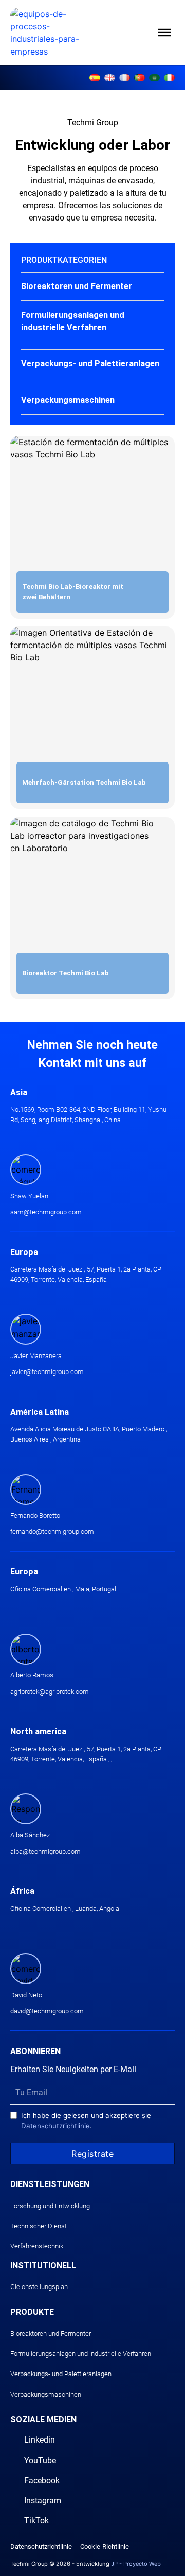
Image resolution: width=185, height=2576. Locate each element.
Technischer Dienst (39, 2226)
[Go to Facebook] (38, 78)
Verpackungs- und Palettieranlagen (61, 2374)
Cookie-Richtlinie (105, 2546)
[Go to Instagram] (49, 78)
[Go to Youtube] (26, 78)
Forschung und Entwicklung (50, 2206)
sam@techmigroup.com (46, 1212)
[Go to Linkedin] (13, 78)
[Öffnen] (164, 32)
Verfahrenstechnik (37, 2246)
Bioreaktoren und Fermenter (51, 2334)
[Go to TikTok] (62, 78)
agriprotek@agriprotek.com (50, 1692)
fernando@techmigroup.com (52, 1531)
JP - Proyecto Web (136, 2564)
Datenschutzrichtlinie (55, 2126)
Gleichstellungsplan (39, 2287)
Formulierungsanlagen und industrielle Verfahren (81, 2354)
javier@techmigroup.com (47, 1372)
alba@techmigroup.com (45, 1851)
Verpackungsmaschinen (46, 2394)
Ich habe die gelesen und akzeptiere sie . (86, 2121)
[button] (93, 286)
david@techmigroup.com (47, 2011)
